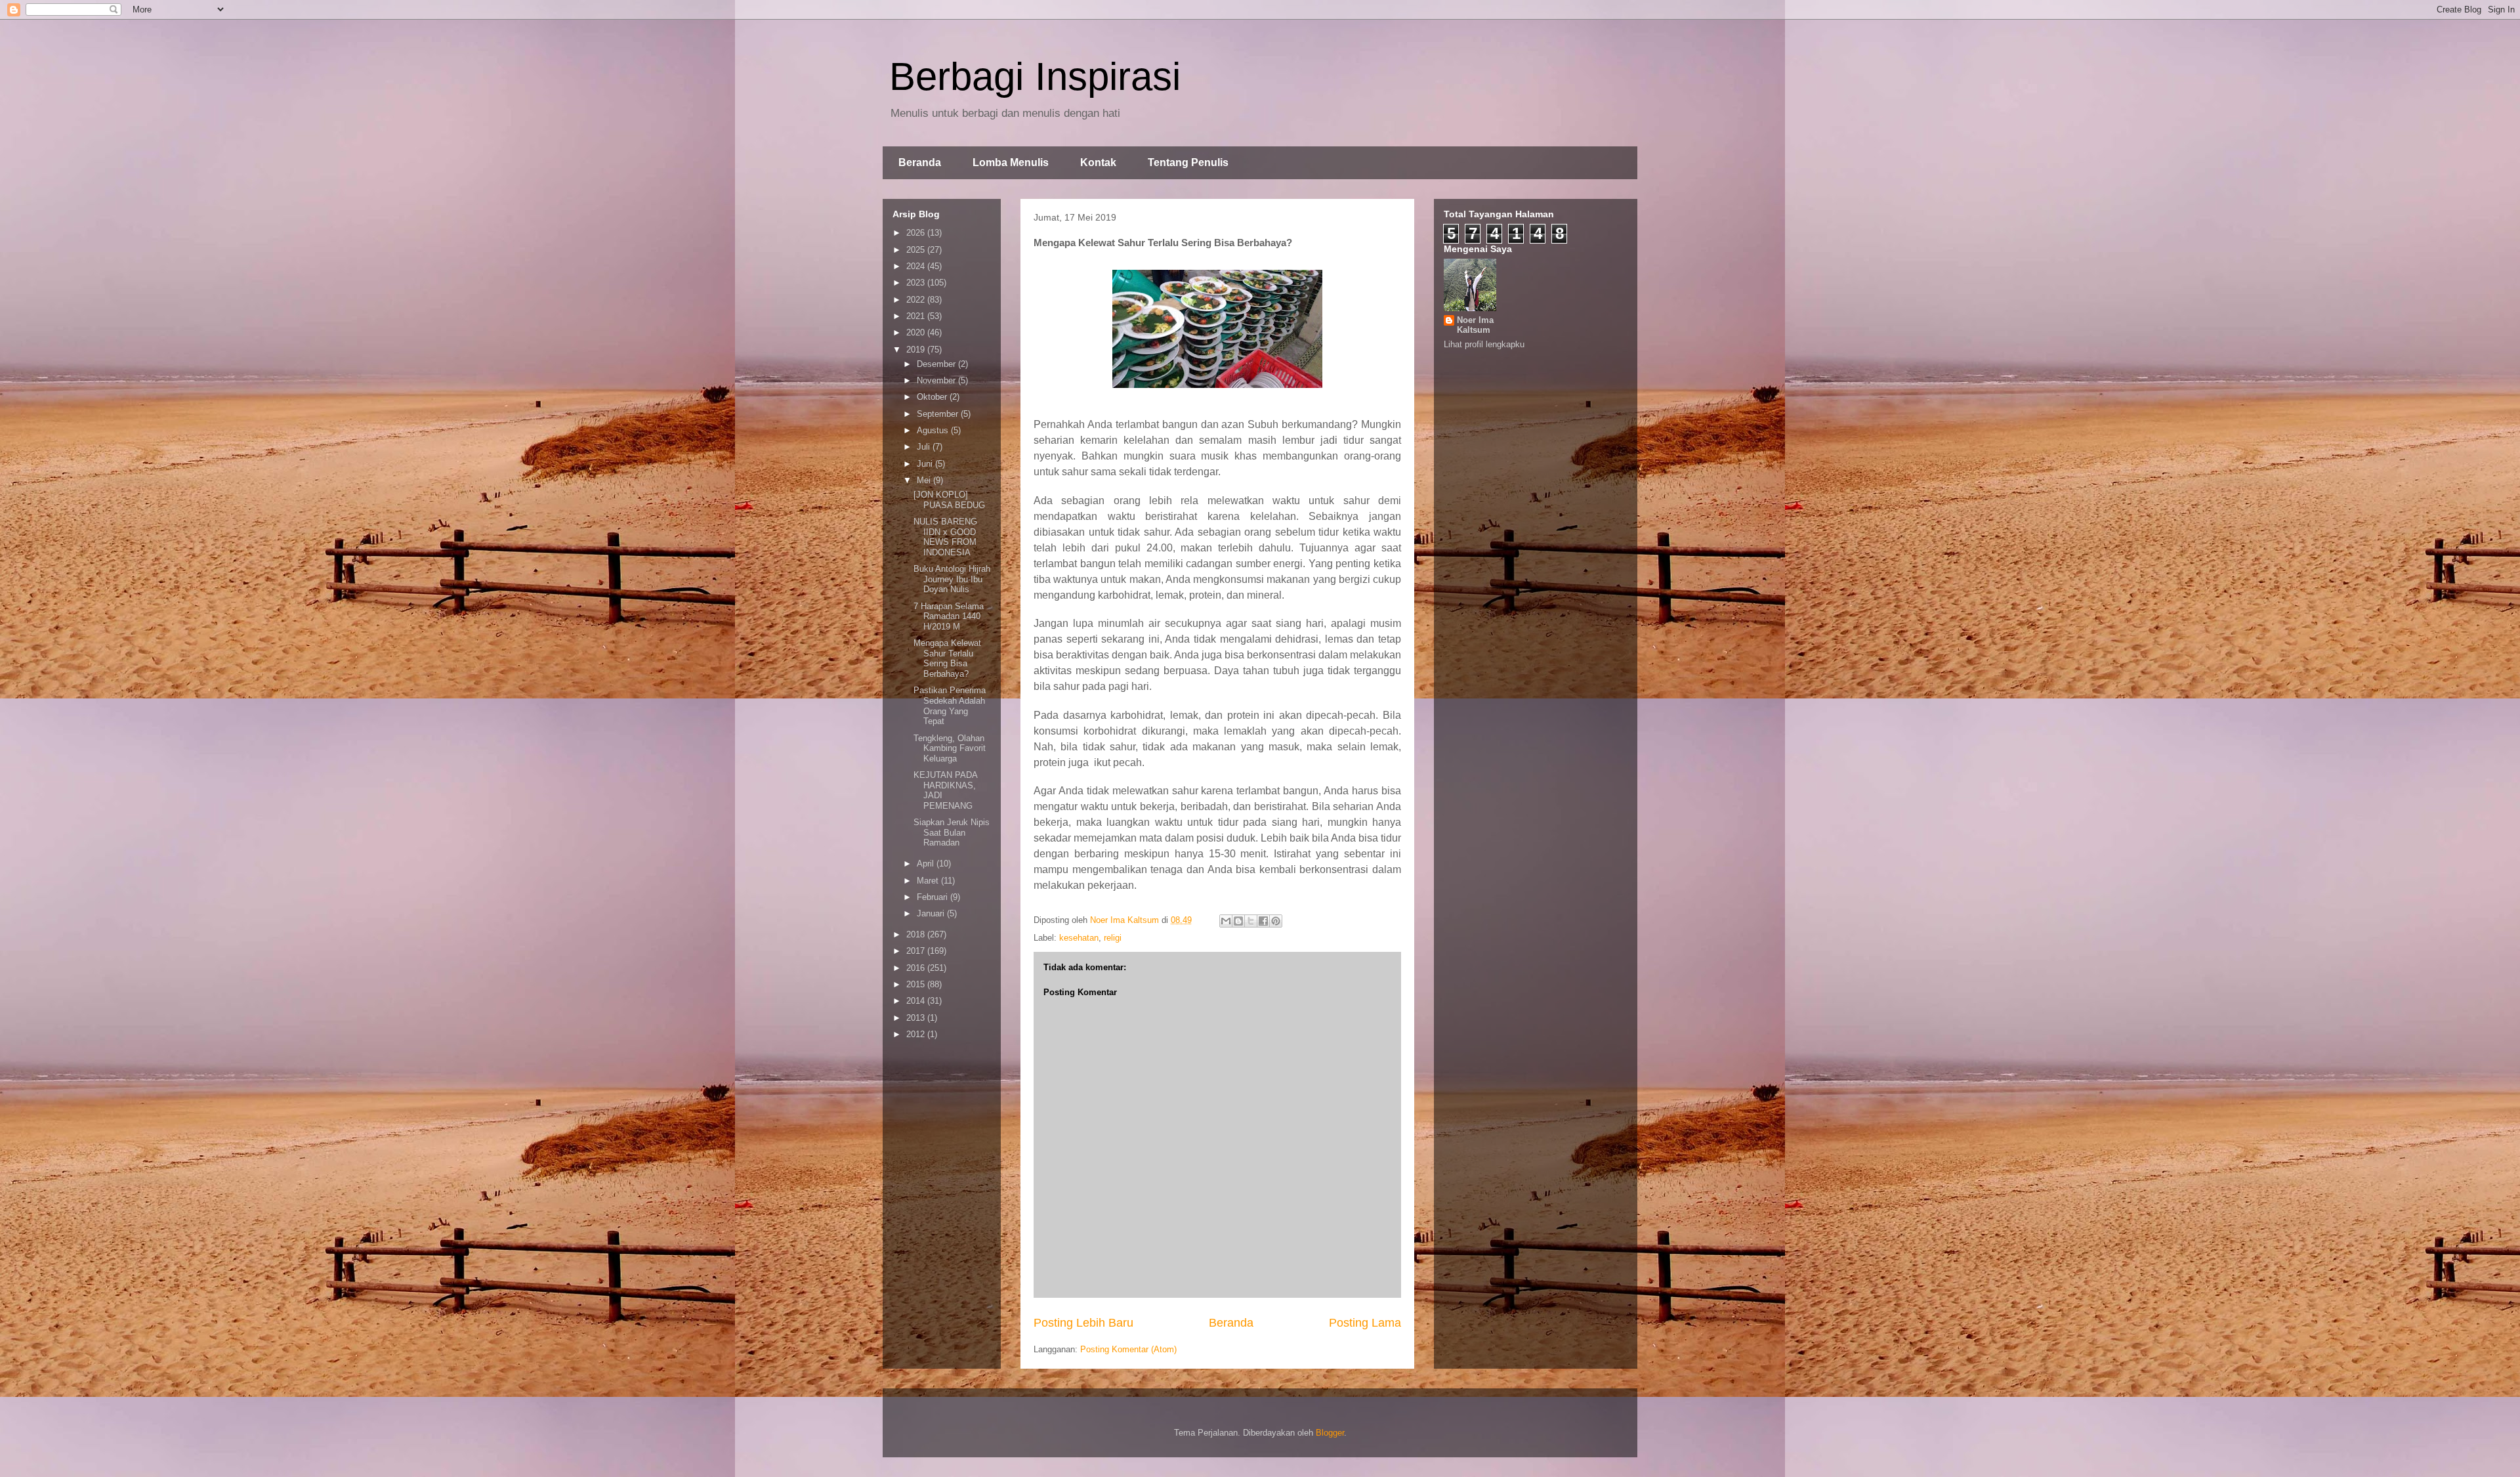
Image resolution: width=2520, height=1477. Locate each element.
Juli (925, 447)
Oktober (933, 397)
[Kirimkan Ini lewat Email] (1226, 921)
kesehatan (1079, 938)
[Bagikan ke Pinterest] (1276, 921)
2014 (917, 1001)
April (927, 864)
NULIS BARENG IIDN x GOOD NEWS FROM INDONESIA (945, 537)
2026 (917, 233)
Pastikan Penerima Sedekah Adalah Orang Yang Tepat (950, 706)
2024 (917, 266)
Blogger (1330, 1433)
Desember (937, 364)
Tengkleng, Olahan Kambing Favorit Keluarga (950, 748)
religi (1113, 938)
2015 (917, 984)
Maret (929, 881)
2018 (917, 934)
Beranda (920, 162)
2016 (917, 968)
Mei (925, 480)
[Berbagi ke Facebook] (1263, 921)
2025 (917, 250)
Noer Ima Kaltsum (1475, 325)
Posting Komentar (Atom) (1128, 1349)
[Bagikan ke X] (1251, 921)
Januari (932, 913)
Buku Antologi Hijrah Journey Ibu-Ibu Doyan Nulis (952, 579)
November (937, 380)
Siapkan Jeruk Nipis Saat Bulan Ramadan (952, 832)
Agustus (934, 430)
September (939, 414)
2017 (917, 951)
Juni (926, 464)
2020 (917, 332)
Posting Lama (1365, 1323)
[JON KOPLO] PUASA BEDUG (949, 500)
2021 (917, 316)
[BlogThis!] (1238, 921)
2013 (917, 1018)
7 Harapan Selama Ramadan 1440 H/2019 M (949, 616)
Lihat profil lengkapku (1484, 344)
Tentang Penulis (1188, 162)
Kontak (1098, 162)
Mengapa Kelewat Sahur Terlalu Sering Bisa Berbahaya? (947, 658)
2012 (917, 1034)
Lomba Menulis (1011, 162)
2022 (917, 300)
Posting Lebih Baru (1083, 1323)
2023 (917, 283)
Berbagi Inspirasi (1035, 76)
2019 (917, 350)
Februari (934, 897)
